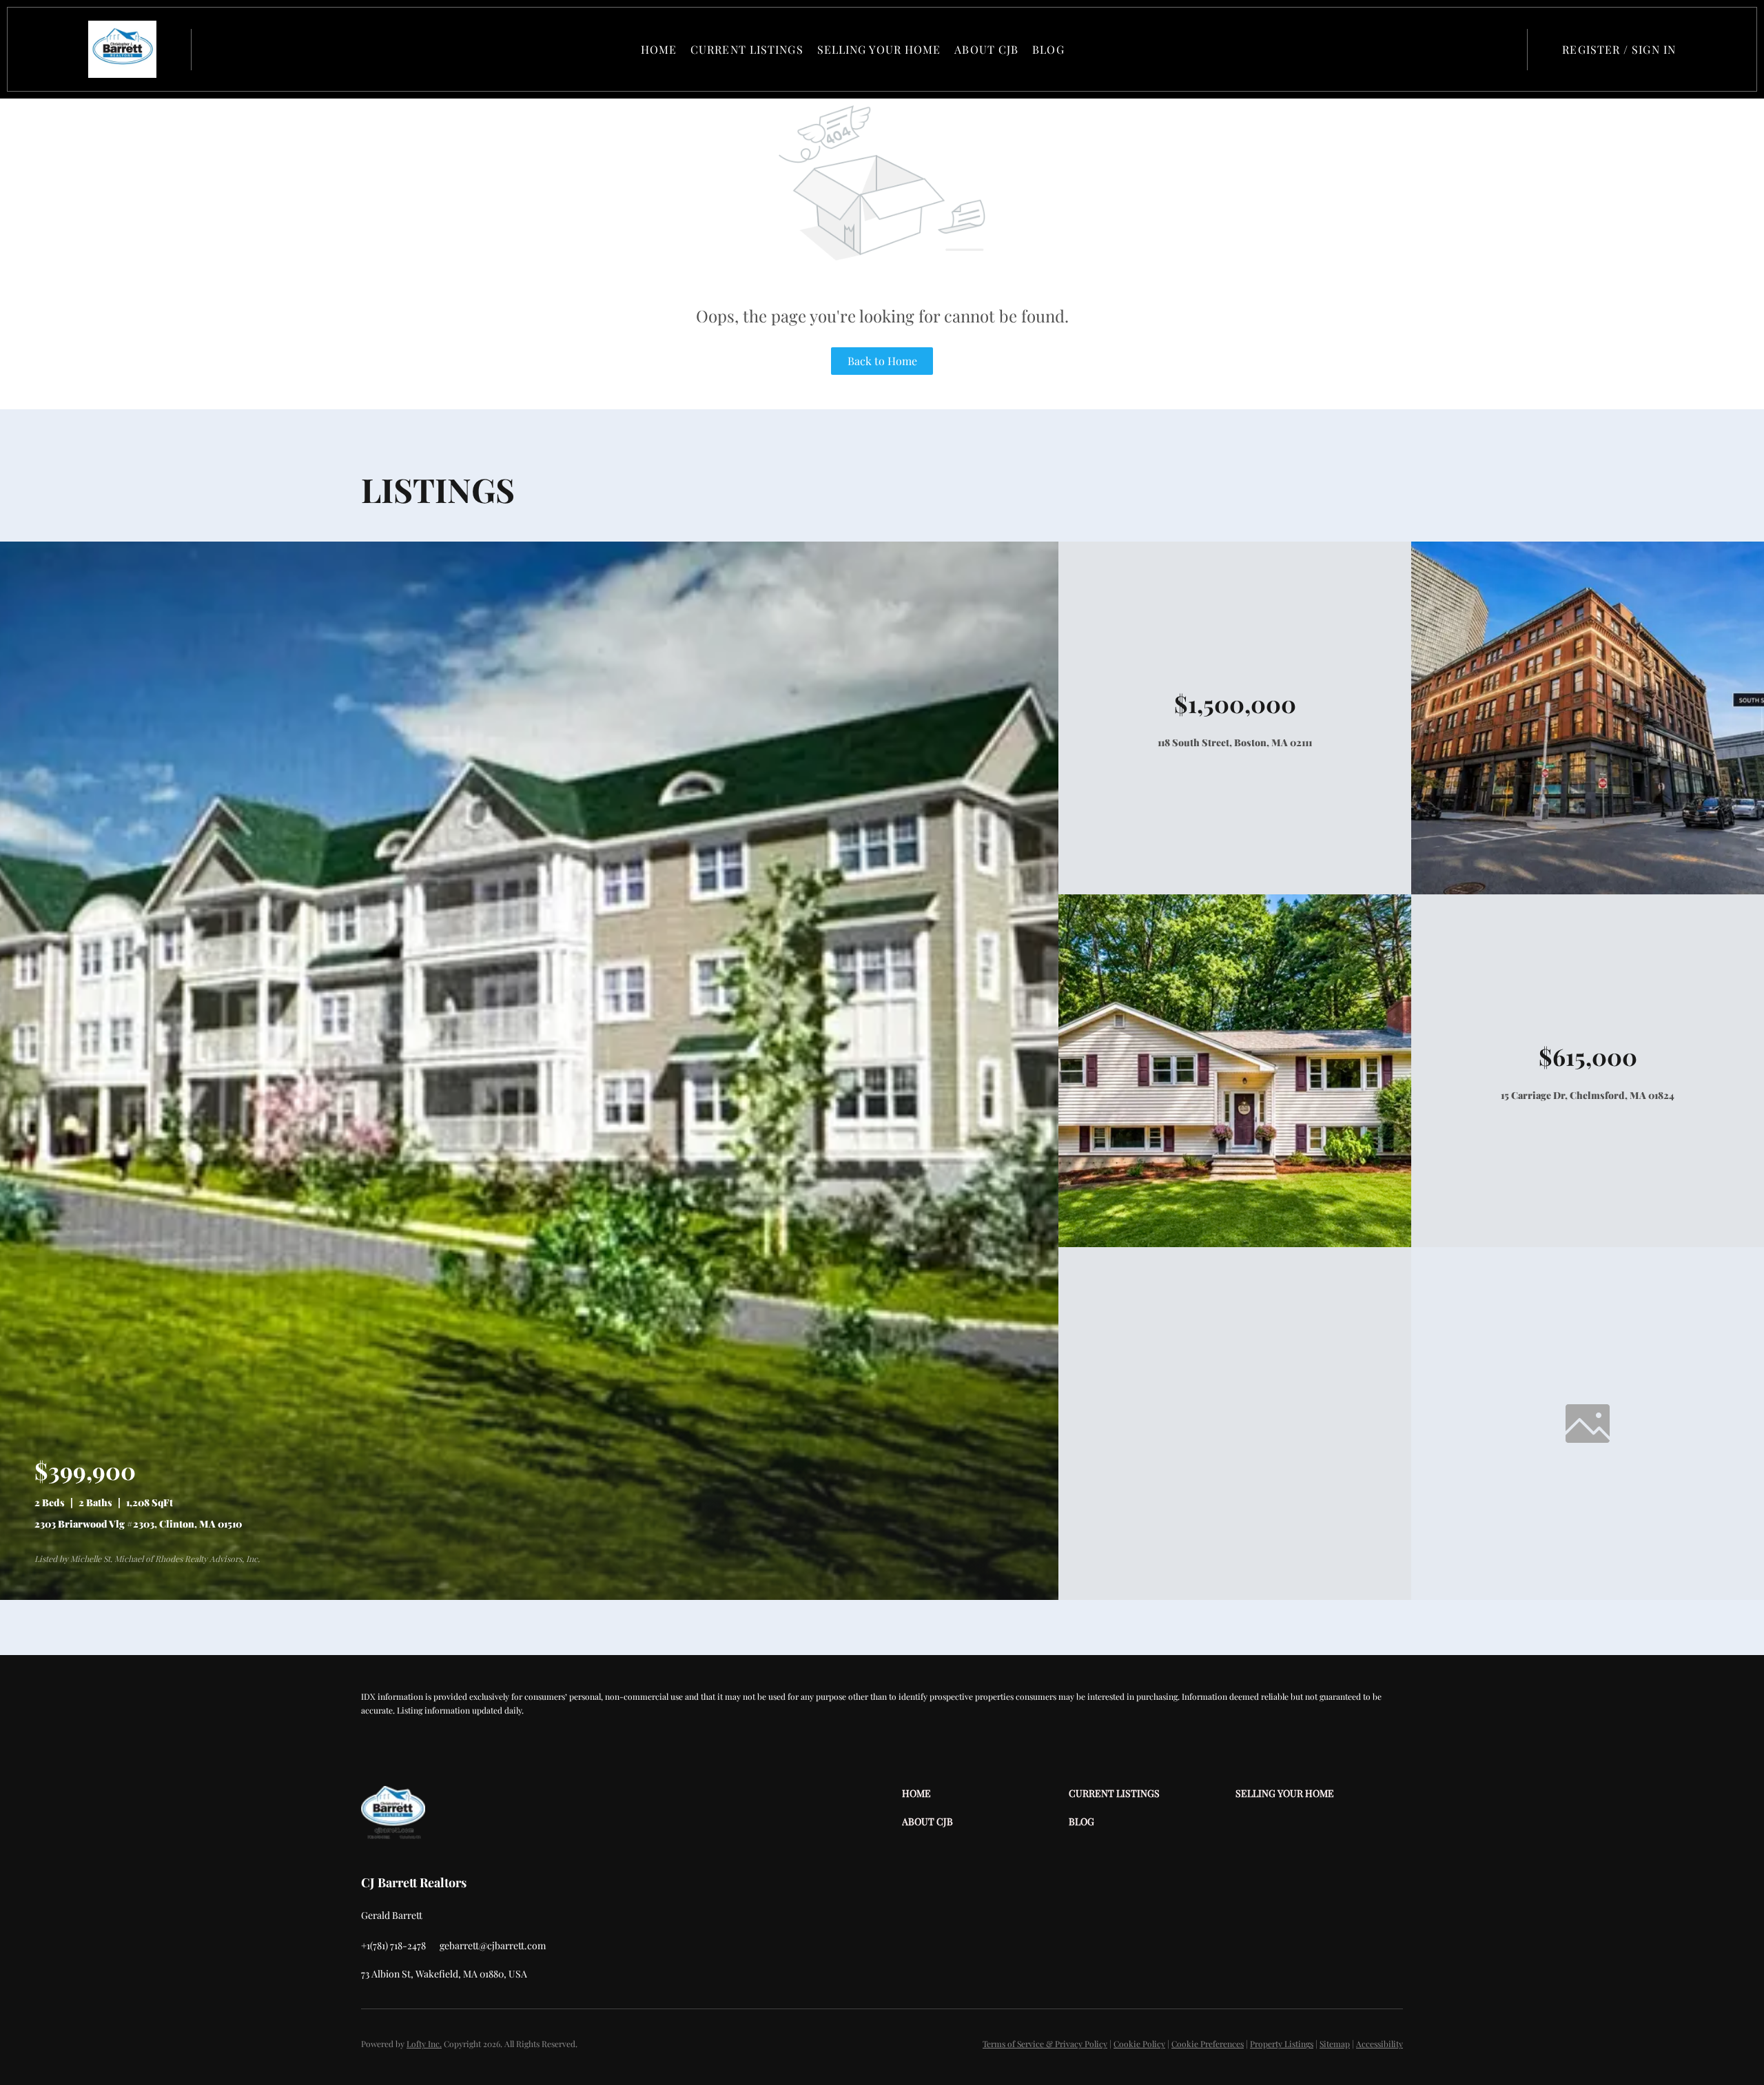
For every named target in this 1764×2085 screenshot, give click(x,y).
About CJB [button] (986, 49)
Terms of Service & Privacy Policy (1045, 2044)
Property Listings (1282, 2044)
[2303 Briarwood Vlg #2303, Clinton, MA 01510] (529, 1596)
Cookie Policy (1139, 2044)
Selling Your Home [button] (879, 49)
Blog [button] (1048, 49)
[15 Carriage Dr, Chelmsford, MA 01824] (1235, 1243)
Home (659, 49)
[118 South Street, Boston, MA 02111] (1588, 891)
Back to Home (882, 361)
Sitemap (1335, 2044)
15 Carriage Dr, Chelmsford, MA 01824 (1588, 1095)
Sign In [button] (1654, 49)
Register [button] (1591, 49)
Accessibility (1380, 2044)
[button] (122, 49)
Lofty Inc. (424, 2044)
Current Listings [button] (747, 49)
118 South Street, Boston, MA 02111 (1235, 742)
